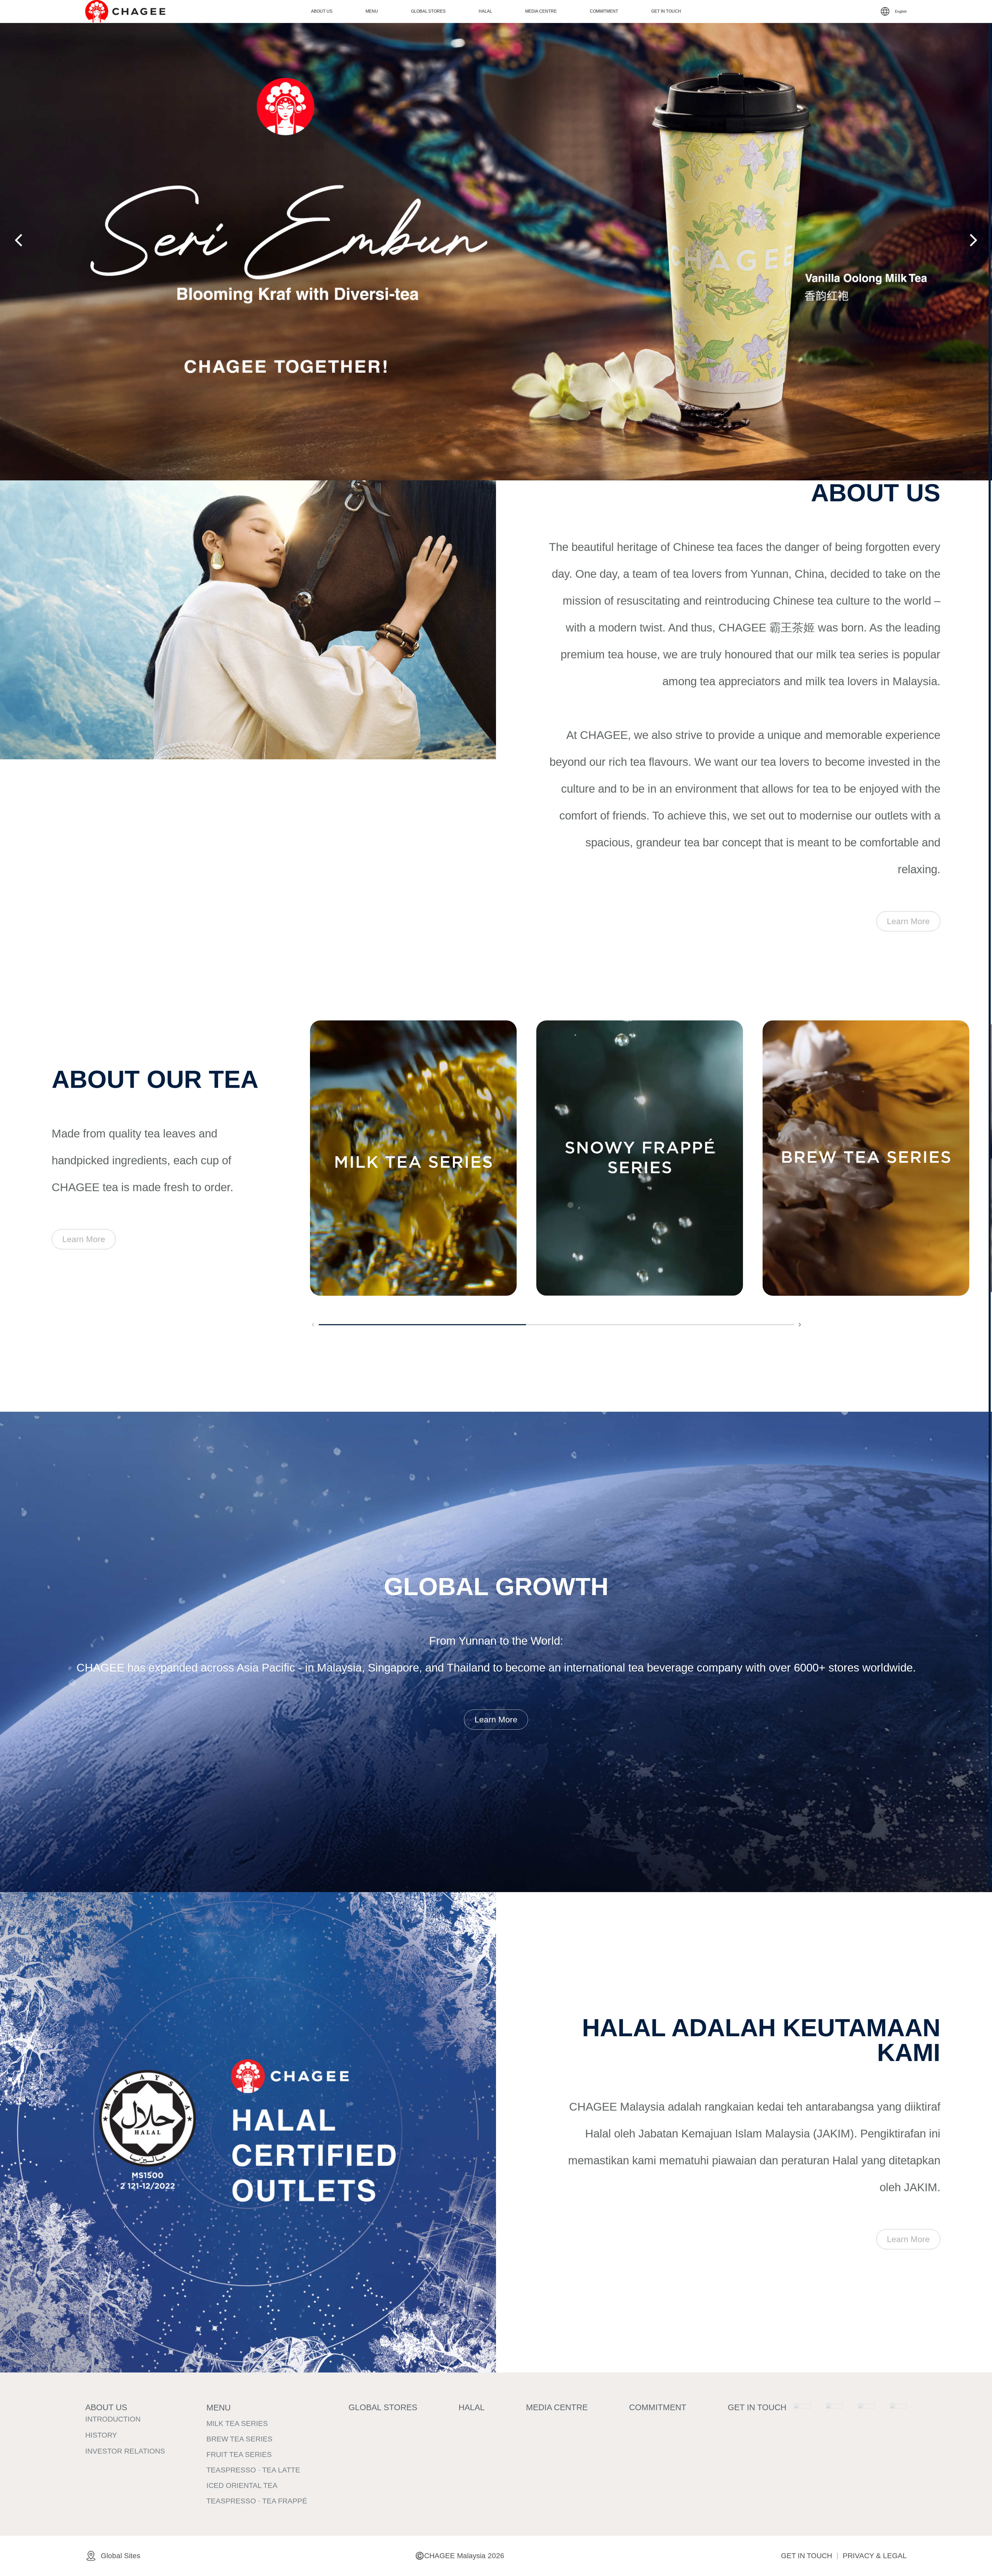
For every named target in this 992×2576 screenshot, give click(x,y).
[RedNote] (866, 2412)
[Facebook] (802, 2412)
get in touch (807, 2556)
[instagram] (834, 2412)
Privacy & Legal (875, 2556)
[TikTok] (898, 2412)
